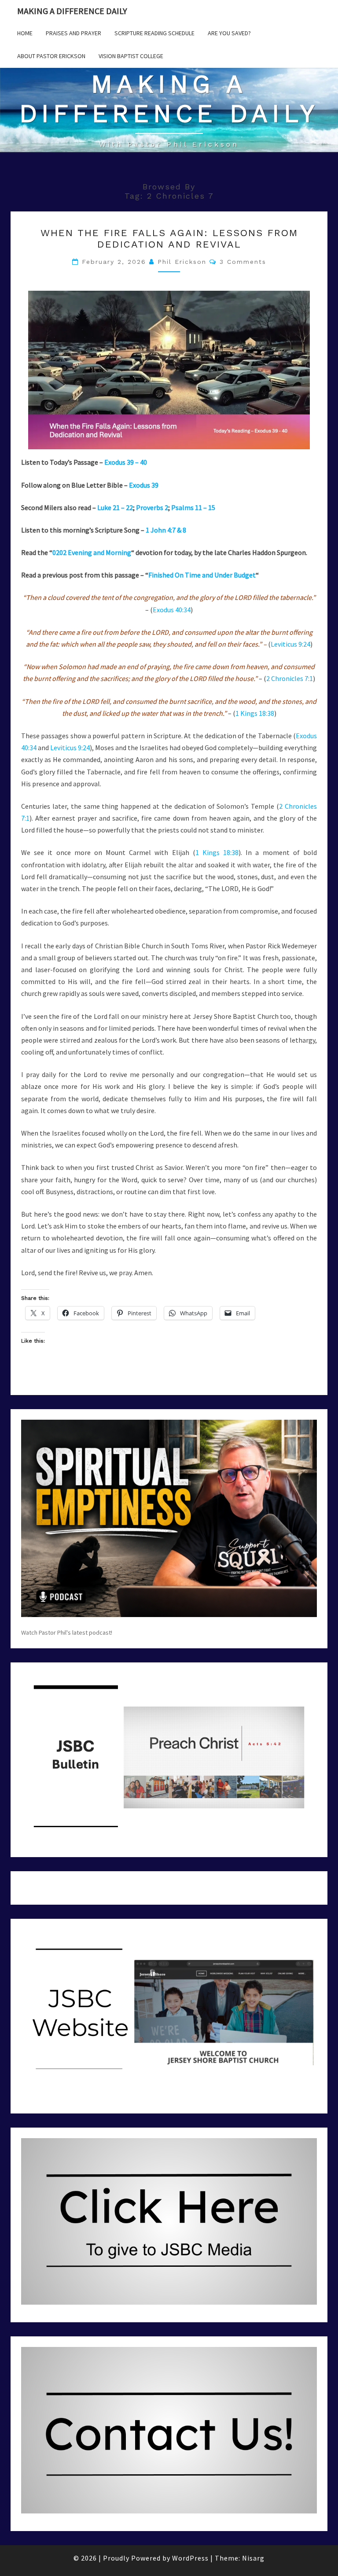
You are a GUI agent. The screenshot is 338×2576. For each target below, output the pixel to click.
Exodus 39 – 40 (126, 462)
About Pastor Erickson (51, 56)
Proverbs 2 (152, 507)
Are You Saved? (229, 33)
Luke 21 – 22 (115, 507)
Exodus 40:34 (172, 610)
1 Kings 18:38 (255, 713)
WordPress (190, 2558)
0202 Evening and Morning (92, 552)
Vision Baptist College (131, 56)
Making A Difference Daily (72, 11)
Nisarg (253, 2558)
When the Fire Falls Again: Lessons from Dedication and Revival (169, 239)
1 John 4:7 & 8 (166, 530)
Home (25, 33)
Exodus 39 (144, 485)
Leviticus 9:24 (290, 644)
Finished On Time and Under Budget (202, 575)
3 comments (243, 262)
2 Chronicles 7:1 (290, 678)
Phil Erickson (182, 262)
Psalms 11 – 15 (193, 507)
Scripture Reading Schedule (154, 33)
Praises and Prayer (73, 33)
